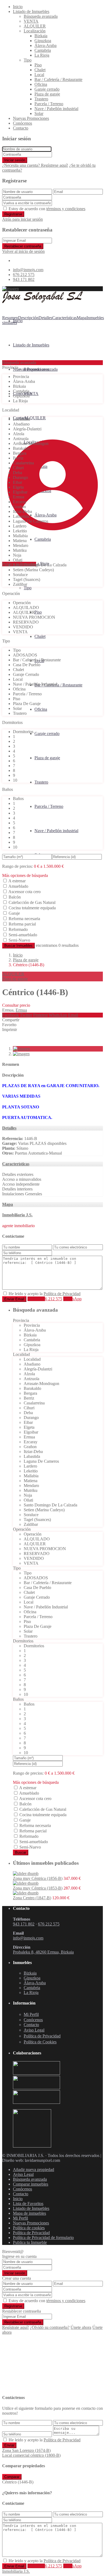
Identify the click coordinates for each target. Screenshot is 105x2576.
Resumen (10, 318)
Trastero (41, 99)
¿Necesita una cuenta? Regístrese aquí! (35, 165)
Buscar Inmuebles (18, 946)
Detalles (45, 318)
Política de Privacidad (62, 1294)
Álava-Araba (45, 45)
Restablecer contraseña (23, 246)
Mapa (82, 318)
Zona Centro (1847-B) (32, 1898)
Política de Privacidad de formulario (43, 2238)
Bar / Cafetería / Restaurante (58, 79)
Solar (39, 113)
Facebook (10, 1015)
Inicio (18, 7)
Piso (38, 65)
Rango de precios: (17, 866)
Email (73, 1015)
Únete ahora (81, 2327)
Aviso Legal (23, 2174)
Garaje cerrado (47, 89)
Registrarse (13, 214)
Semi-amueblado (23, 935)
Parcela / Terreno (49, 104)
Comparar (12, 2477)
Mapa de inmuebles (29, 2213)
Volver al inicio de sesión (23, 251)
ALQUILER (35, 26)
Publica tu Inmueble (30, 2242)
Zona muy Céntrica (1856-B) (38, 1878)
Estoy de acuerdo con (47, 209)
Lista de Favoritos (28, 2204)
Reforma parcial (22, 924)
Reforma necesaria (24, 919)
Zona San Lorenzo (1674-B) (26, 2450)
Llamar (45, 1299)
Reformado (18, 929)
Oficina (41, 84)
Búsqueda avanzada (41, 16)
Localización (35, 31)
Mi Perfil (20, 2218)
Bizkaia (41, 36)
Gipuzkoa (43, 41)
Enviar (9, 2445)
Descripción (28, 318)
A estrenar (17, 881)
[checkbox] (5, 1293)
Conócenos (22, 123)
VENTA (31, 21)
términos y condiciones (66, 209)
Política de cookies (29, 2228)
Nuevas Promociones (31, 118)
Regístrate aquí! (15, 2327)
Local (39, 75)
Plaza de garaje (47, 94)
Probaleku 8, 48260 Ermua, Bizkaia (43, 1952)
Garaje (14, 913)
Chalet (40, 70)
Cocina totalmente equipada (32, 908)
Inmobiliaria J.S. (17, 1215)
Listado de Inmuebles (31, 11)
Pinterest (40, 1015)
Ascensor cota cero (24, 892)
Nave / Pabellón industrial (56, 109)
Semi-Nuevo (19, 940)
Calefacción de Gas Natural (32, 902)
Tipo (28, 60)
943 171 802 (24, 279)
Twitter (26, 1015)
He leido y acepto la (45, 1294)
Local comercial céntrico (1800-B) (31, 2455)
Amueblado (18, 886)
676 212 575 (24, 275)
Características (64, 318)
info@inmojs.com (28, 270)
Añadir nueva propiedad (34, 2170)
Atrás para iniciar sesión (22, 219)
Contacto (21, 128)
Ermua (21, 1010)
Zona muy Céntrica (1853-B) (38, 1888)
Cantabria (43, 50)
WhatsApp (58, 1015)
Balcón (15, 897)
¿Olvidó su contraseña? (50, 2327)
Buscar (21, 1852)
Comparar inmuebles (31, 2184)
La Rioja (42, 55)
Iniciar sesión (15, 160)
